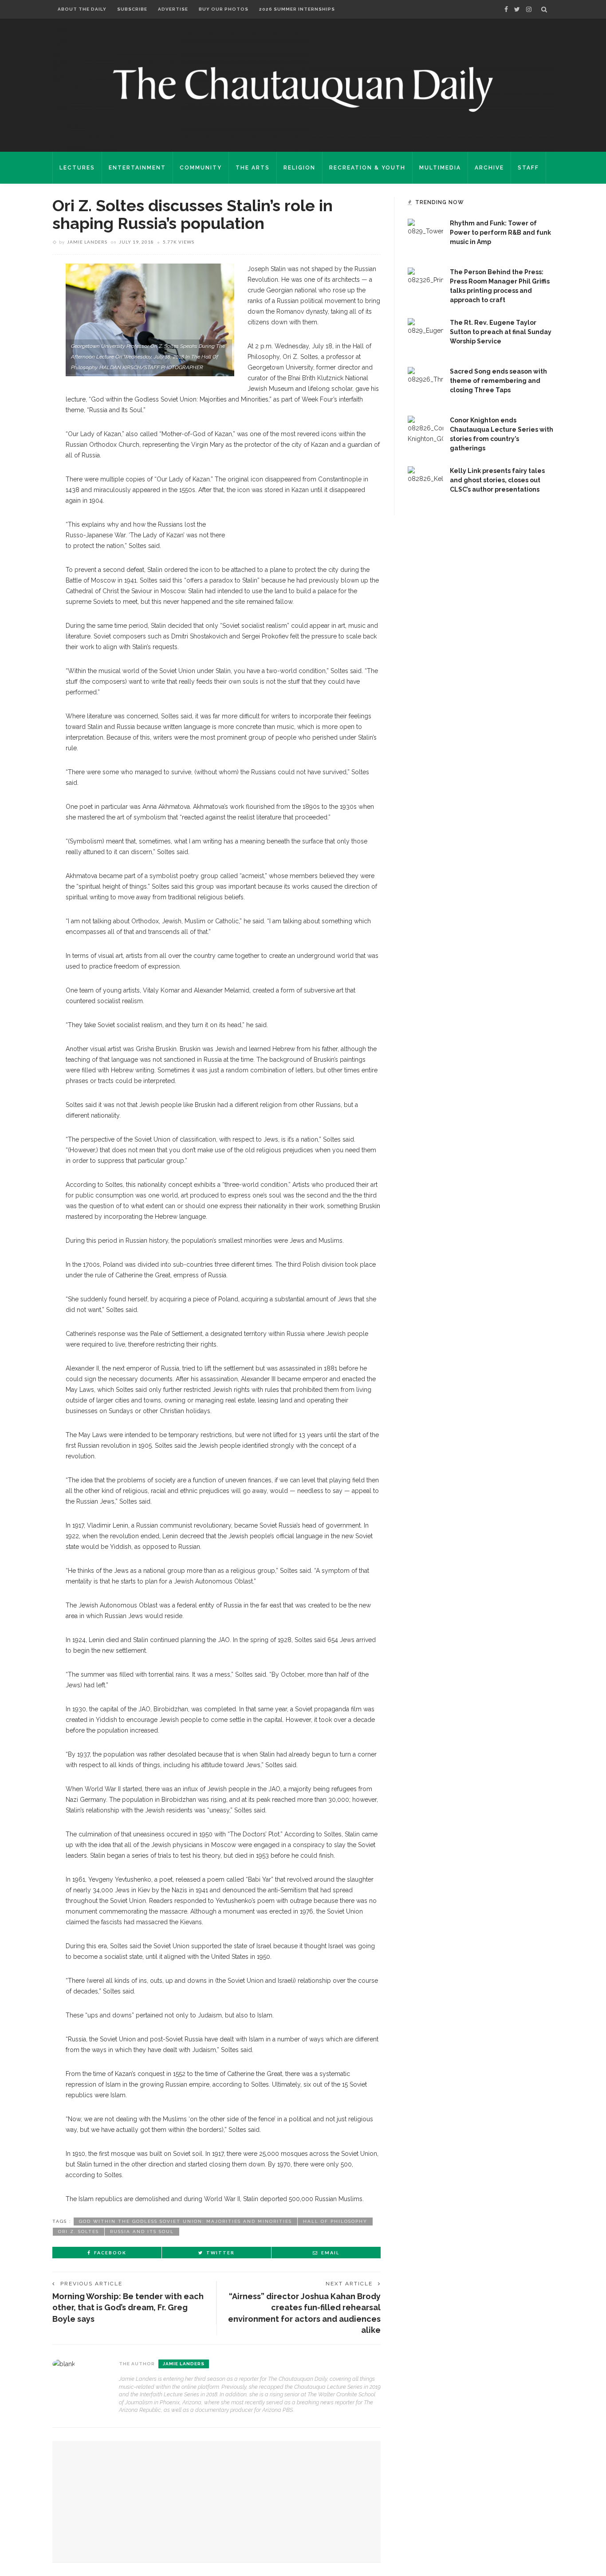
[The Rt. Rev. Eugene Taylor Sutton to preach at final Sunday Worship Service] (425, 335)
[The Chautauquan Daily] (303, 89)
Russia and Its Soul (142, 2231)
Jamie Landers (87, 242)
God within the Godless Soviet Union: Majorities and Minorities (185, 2221)
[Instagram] (529, 9)
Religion (299, 168)
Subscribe (132, 9)
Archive (489, 168)
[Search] (544, 9)
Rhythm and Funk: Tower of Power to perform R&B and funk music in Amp (500, 232)
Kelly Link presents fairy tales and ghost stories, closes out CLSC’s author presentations (497, 480)
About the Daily (82, 9)
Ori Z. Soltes (79, 2231)
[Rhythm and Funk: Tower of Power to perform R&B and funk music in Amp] (425, 236)
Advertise (173, 9)
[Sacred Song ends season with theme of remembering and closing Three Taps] (425, 384)
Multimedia (440, 168)
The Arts (253, 168)
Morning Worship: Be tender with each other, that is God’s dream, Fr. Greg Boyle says (128, 2307)
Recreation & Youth (367, 168)
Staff (528, 168)
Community (201, 168)
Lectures (77, 168)
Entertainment (137, 168)
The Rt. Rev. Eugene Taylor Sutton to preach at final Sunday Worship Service (501, 332)
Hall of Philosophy (335, 2221)
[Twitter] (517, 9)
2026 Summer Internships (297, 9)
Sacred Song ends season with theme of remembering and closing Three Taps (498, 381)
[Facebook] (506, 9)
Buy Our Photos (224, 9)
